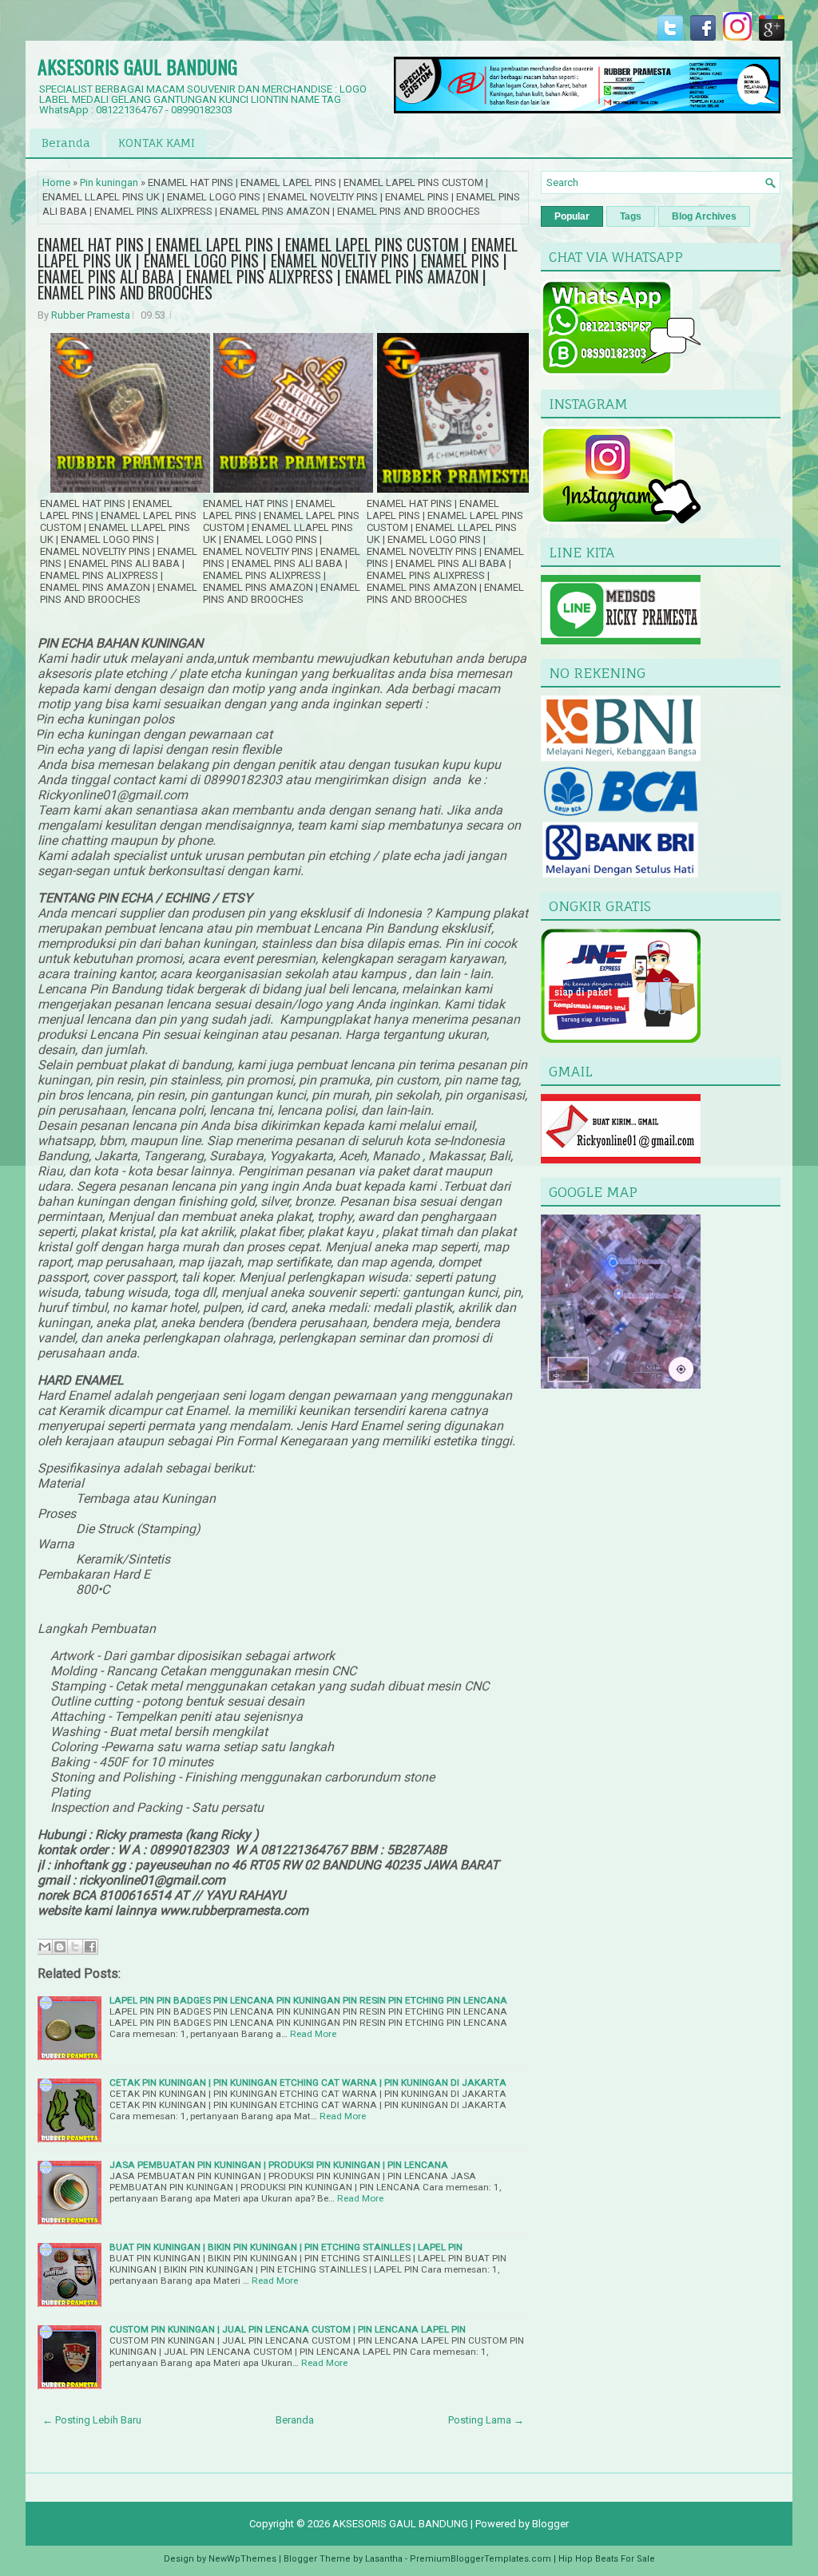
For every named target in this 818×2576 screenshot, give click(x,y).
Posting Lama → (486, 2420)
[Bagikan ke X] (75, 1947)
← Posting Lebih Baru (92, 2420)
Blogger (550, 2524)
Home (56, 182)
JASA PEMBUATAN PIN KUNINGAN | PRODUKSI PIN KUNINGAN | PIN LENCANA (279, 2165)
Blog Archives (704, 216)
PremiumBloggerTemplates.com (480, 2559)
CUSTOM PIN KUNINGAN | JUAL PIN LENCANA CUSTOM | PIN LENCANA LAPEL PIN (288, 2329)
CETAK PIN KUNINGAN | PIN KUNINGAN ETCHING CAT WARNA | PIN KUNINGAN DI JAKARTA (308, 2083)
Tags (631, 216)
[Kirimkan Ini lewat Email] (45, 1947)
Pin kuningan (109, 182)
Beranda (66, 143)
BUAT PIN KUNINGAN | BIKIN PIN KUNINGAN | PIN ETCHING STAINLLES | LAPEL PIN (286, 2247)
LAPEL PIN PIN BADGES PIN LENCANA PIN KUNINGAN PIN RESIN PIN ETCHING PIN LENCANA (308, 2000)
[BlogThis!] (60, 1947)
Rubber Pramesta (91, 315)
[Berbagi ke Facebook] (90, 1947)
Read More (313, 2034)
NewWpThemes (242, 2559)
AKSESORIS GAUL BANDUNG (137, 66)
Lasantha (384, 2559)
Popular (572, 216)
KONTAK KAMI (157, 143)
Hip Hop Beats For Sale (607, 2559)
